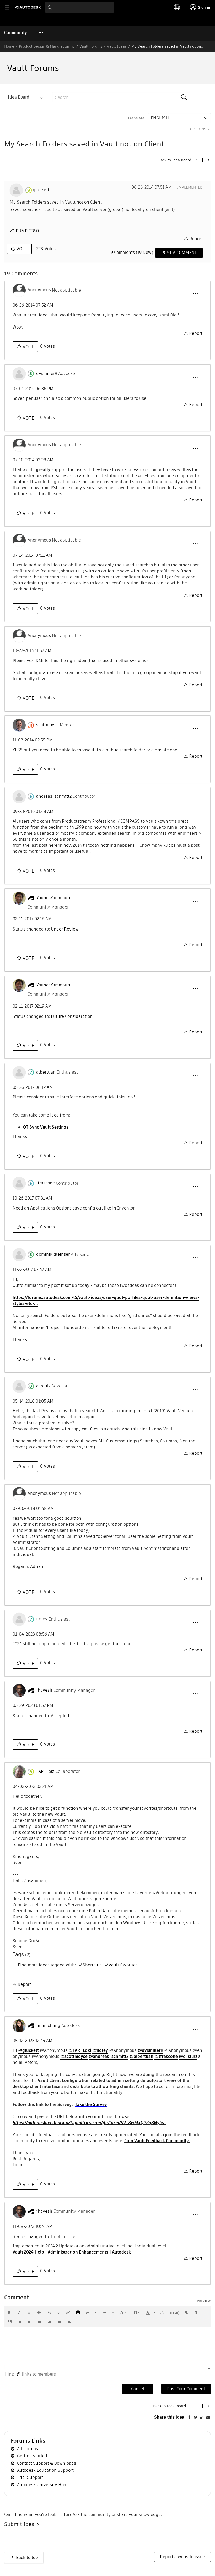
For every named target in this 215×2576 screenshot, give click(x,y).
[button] (195, 294)
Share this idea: (170, 2417)
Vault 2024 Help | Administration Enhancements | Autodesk (72, 2252)
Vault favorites (123, 1965)
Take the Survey (91, 2105)
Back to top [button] (27, 2558)
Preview (204, 2301)
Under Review (65, 929)
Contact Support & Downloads (47, 2463)
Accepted (60, 1716)
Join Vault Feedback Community (157, 2141)
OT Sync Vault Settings (46, 1127)
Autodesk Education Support (45, 2470)
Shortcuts (92, 1965)
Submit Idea (21, 2524)
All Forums (28, 2449)
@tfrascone (166, 2056)
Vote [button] (21, 249)
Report (196, 239)
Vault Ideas (117, 46)
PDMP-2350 (27, 231)
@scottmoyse (74, 2056)
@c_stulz (188, 2056)
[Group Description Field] (196, 160)
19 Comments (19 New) (131, 252)
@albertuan (141, 2056)
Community (16, 33)
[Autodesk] (28, 7)
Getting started (32, 2456)
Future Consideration (72, 1016)
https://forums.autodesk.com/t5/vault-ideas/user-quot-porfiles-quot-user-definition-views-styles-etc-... (106, 1300)
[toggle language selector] (177, 7)
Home (9, 46)
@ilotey (100, 2050)
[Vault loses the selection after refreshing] (208, 160)
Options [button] (198, 129)
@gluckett (28, 2050)
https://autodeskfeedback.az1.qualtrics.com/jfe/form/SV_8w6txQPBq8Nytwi (89, 2123)
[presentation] (9, 2312)
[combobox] (80, 7)
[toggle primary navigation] (10, 7)
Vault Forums (91, 46)
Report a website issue (182, 2557)
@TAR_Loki (80, 2050)
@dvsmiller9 (150, 2050)
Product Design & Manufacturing (47, 46)
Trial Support (30, 2477)
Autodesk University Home (43, 2485)
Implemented (190, 187)
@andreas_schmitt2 (109, 2056)
